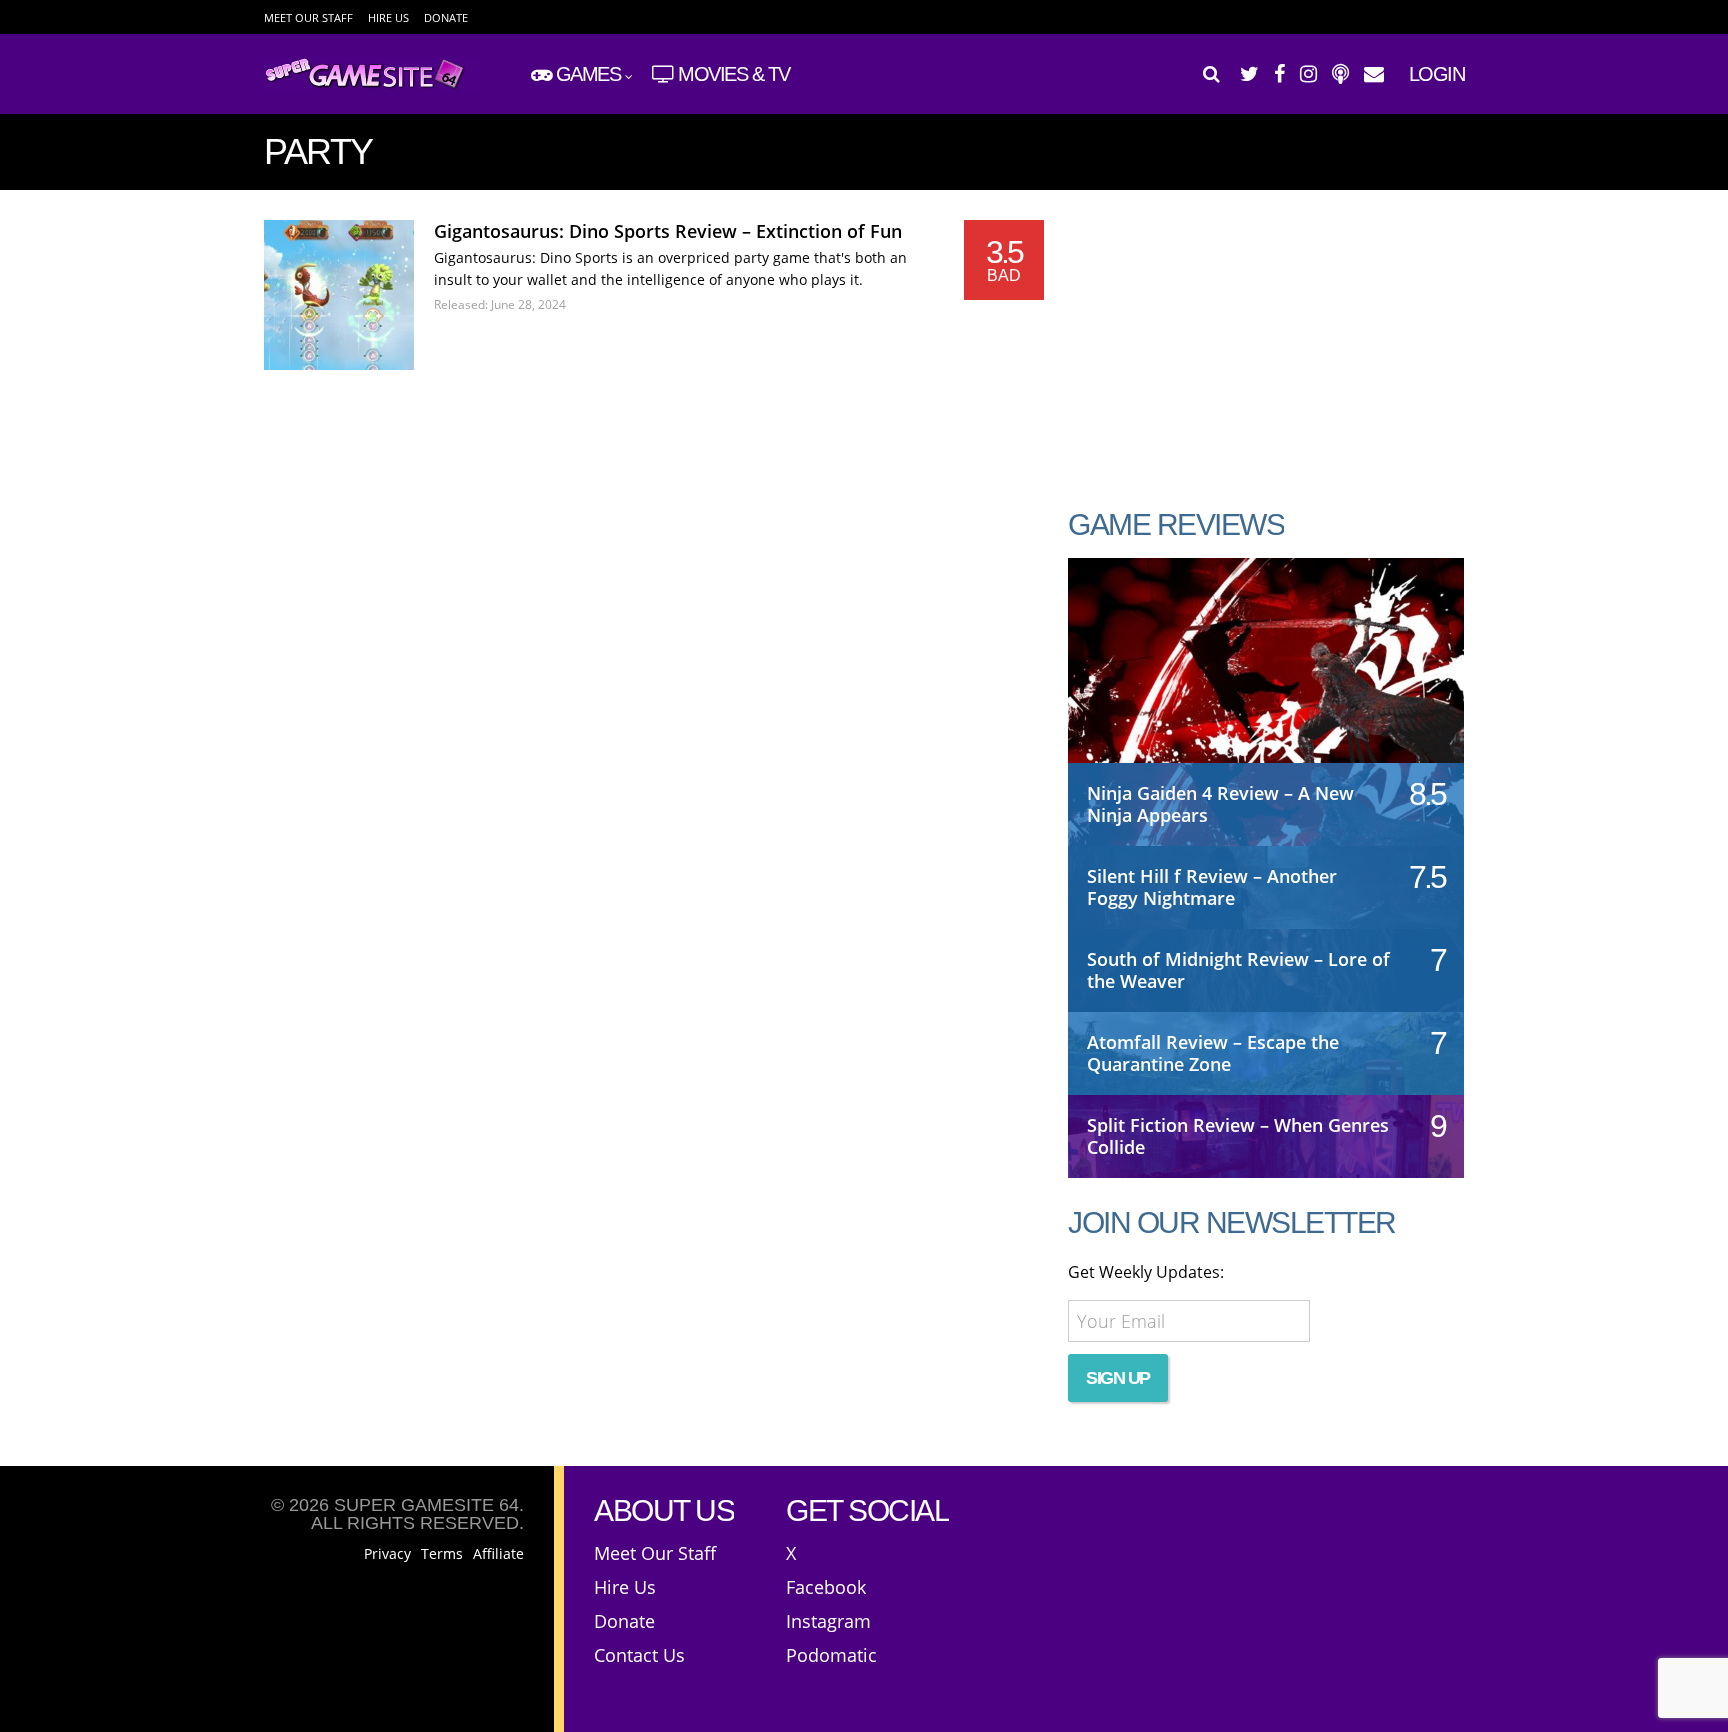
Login (1437, 74)
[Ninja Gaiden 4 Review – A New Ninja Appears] (1266, 680)
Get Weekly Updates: (1146, 1272)
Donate (446, 17)
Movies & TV (734, 74)
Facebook (826, 1587)
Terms (442, 1554)
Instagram (828, 1621)
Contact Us (639, 1655)
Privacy (387, 1554)
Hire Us (388, 17)
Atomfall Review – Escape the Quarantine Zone (1213, 1053)
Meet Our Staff (308, 17)
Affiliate (498, 1554)
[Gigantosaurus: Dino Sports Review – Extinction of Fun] (339, 295)
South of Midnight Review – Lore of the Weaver (1238, 970)
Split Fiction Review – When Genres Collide (1238, 1136)
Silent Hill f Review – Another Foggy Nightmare (1212, 887)
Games (588, 74)
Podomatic (831, 1655)
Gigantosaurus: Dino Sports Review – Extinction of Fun (668, 231)
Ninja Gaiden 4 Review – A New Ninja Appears (1220, 804)
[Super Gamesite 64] (372, 85)
